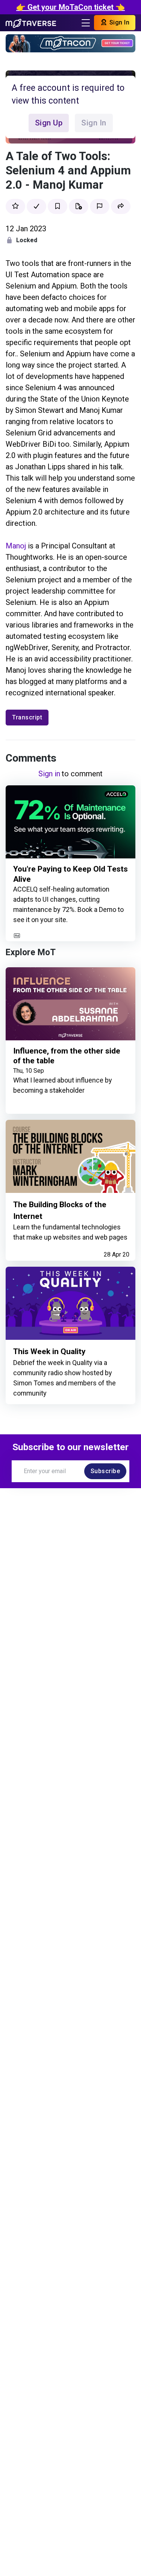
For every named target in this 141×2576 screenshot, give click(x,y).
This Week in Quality (49, 1351)
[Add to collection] (79, 206)
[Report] (100, 206)
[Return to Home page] (31, 23)
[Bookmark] (58, 206)
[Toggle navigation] (86, 23)
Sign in (49, 774)
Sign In (118, 22)
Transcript (27, 717)
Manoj (16, 546)
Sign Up (49, 123)
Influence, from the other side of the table (67, 1056)
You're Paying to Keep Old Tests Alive (70, 874)
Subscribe (105, 1471)
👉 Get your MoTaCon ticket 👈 (70, 7)
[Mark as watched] (36, 206)
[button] (121, 206)
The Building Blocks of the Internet (60, 1210)
